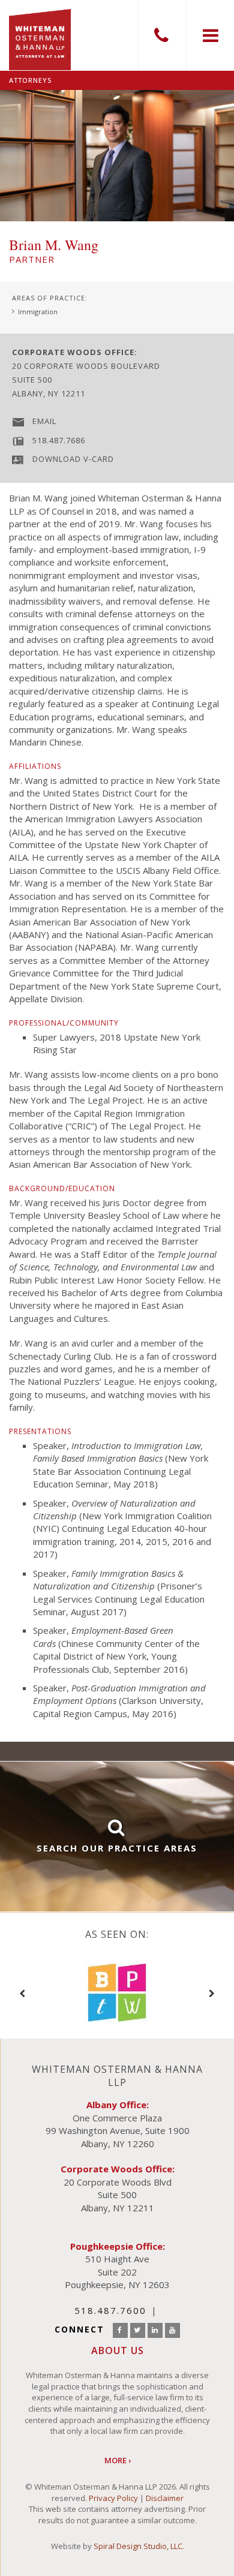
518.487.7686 (59, 440)
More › (118, 2460)
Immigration (38, 312)
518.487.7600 (162, 35)
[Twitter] (138, 2330)
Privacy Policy (113, 2498)
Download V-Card (73, 459)
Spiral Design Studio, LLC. (139, 2546)
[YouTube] (172, 2330)
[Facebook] (120, 2330)
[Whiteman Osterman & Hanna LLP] (40, 35)
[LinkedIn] (155, 2330)
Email (44, 421)
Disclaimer (165, 2498)
